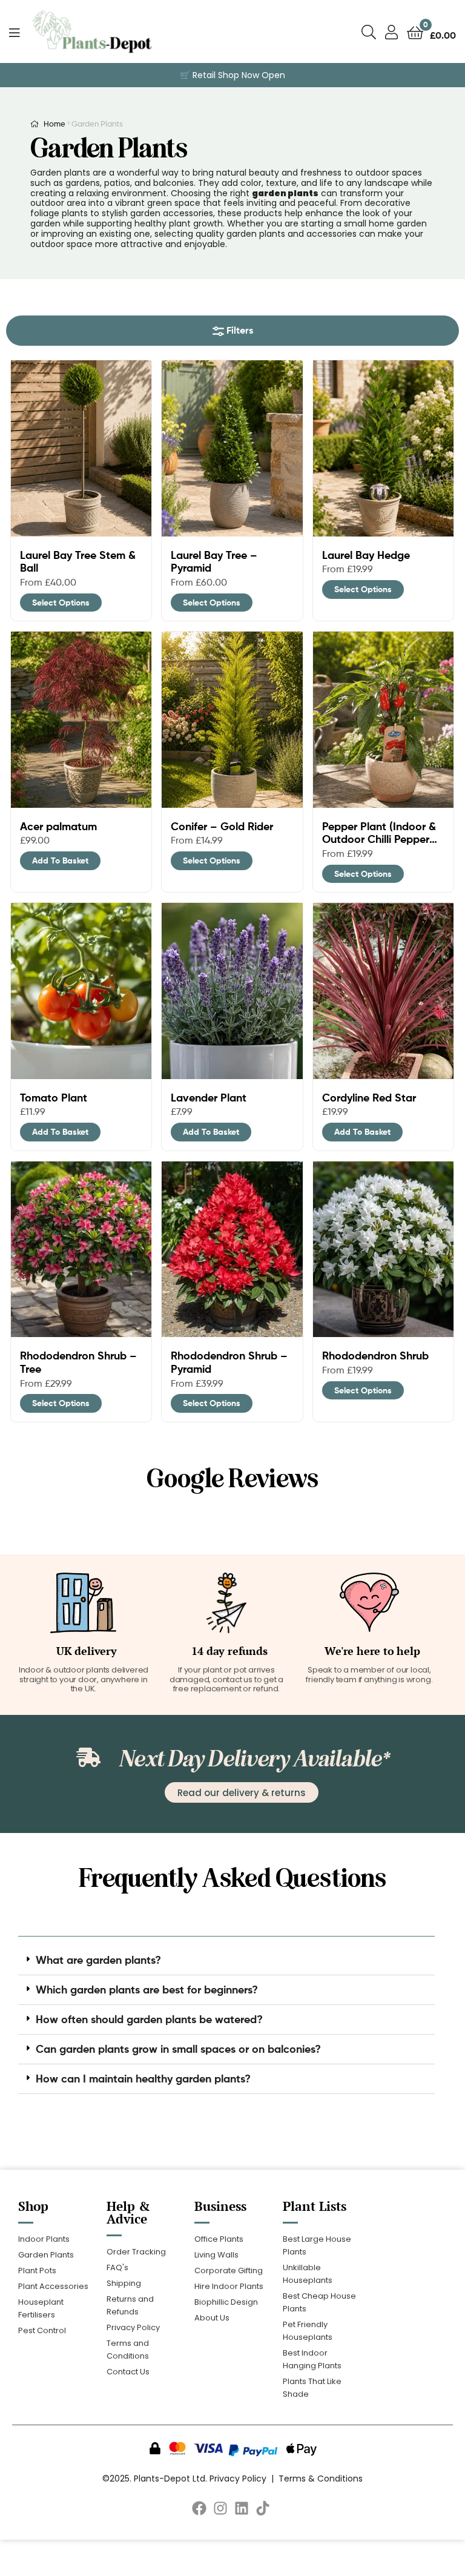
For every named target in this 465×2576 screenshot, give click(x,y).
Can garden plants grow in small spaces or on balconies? (178, 2049)
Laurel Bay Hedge (366, 555)
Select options (61, 603)
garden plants (285, 193)
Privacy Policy (238, 2479)
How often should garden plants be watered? (149, 2019)
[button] (226, 1960)
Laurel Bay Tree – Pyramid (214, 562)
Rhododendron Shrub (375, 1356)
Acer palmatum (58, 827)
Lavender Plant (209, 1098)
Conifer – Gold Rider (222, 827)
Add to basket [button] (60, 860)
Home (54, 124)
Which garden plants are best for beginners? (147, 1990)
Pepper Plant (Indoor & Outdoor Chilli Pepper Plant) (379, 833)
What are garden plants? (98, 1960)
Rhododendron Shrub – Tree (78, 1362)
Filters (239, 330)
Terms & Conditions (321, 2479)
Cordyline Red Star (369, 1098)
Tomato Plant (54, 1098)
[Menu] (20, 31)
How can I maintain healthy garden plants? (143, 2079)
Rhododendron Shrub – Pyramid (229, 1362)
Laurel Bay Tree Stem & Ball (78, 562)
